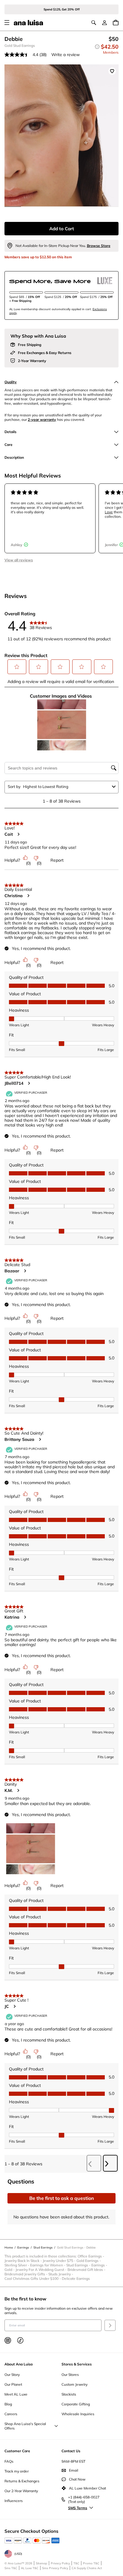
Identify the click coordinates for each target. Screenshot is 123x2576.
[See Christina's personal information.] (28, 896)
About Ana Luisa (19, 2364)
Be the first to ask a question (62, 2198)
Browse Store (99, 246)
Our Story (12, 2375)
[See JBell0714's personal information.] (29, 1083)
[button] (17, 667)
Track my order (17, 2471)
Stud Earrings (79, 2265)
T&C (76, 2563)
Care (9, 445)
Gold (10, 2270)
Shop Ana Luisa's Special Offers (25, 2426)
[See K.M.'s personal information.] (18, 1790)
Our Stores (70, 2375)
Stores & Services (77, 2364)
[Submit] (110, 2325)
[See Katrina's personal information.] (25, 1617)
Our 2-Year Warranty (21, 2491)
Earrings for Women (48, 2265)
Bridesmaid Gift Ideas (87, 2270)
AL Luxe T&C (30, 2568)
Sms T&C (11, 2568)
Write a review (66, 55)
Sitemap (41, 2563)
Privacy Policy (60, 2563)
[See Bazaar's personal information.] (25, 1271)
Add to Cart (62, 229)
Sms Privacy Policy (55, 2568)
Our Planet (13, 2384)
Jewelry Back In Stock (24, 2261)
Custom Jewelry (74, 2384)
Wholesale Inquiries (78, 2414)
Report (57, 860)
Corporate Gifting (76, 2404)
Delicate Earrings (76, 2278)
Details (10, 432)
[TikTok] (20, 2340)
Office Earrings (91, 2256)
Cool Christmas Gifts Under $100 (33, 2278)
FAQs (9, 2461)
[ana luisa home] (28, 23)
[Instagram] (8, 2340)
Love (109, 512)
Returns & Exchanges (22, 2481)
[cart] (116, 23)
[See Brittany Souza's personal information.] (40, 1439)
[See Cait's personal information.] (18, 834)
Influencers (14, 2501)
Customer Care (17, 2451)
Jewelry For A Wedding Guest (41, 2270)
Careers (11, 2414)
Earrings (100, 2265)
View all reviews (19, 560)
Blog (8, 2404)
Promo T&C (91, 2563)
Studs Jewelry (61, 2274)
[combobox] (66, 786)
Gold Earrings (89, 2261)
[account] (104, 23)
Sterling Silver (17, 2265)
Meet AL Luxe (16, 2394)
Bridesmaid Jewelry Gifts (26, 2274)
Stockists (69, 2394)
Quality (11, 382)
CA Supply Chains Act (87, 2568)
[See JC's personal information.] (14, 2006)
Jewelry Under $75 (60, 2261)
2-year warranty (42, 419)
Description (14, 457)
